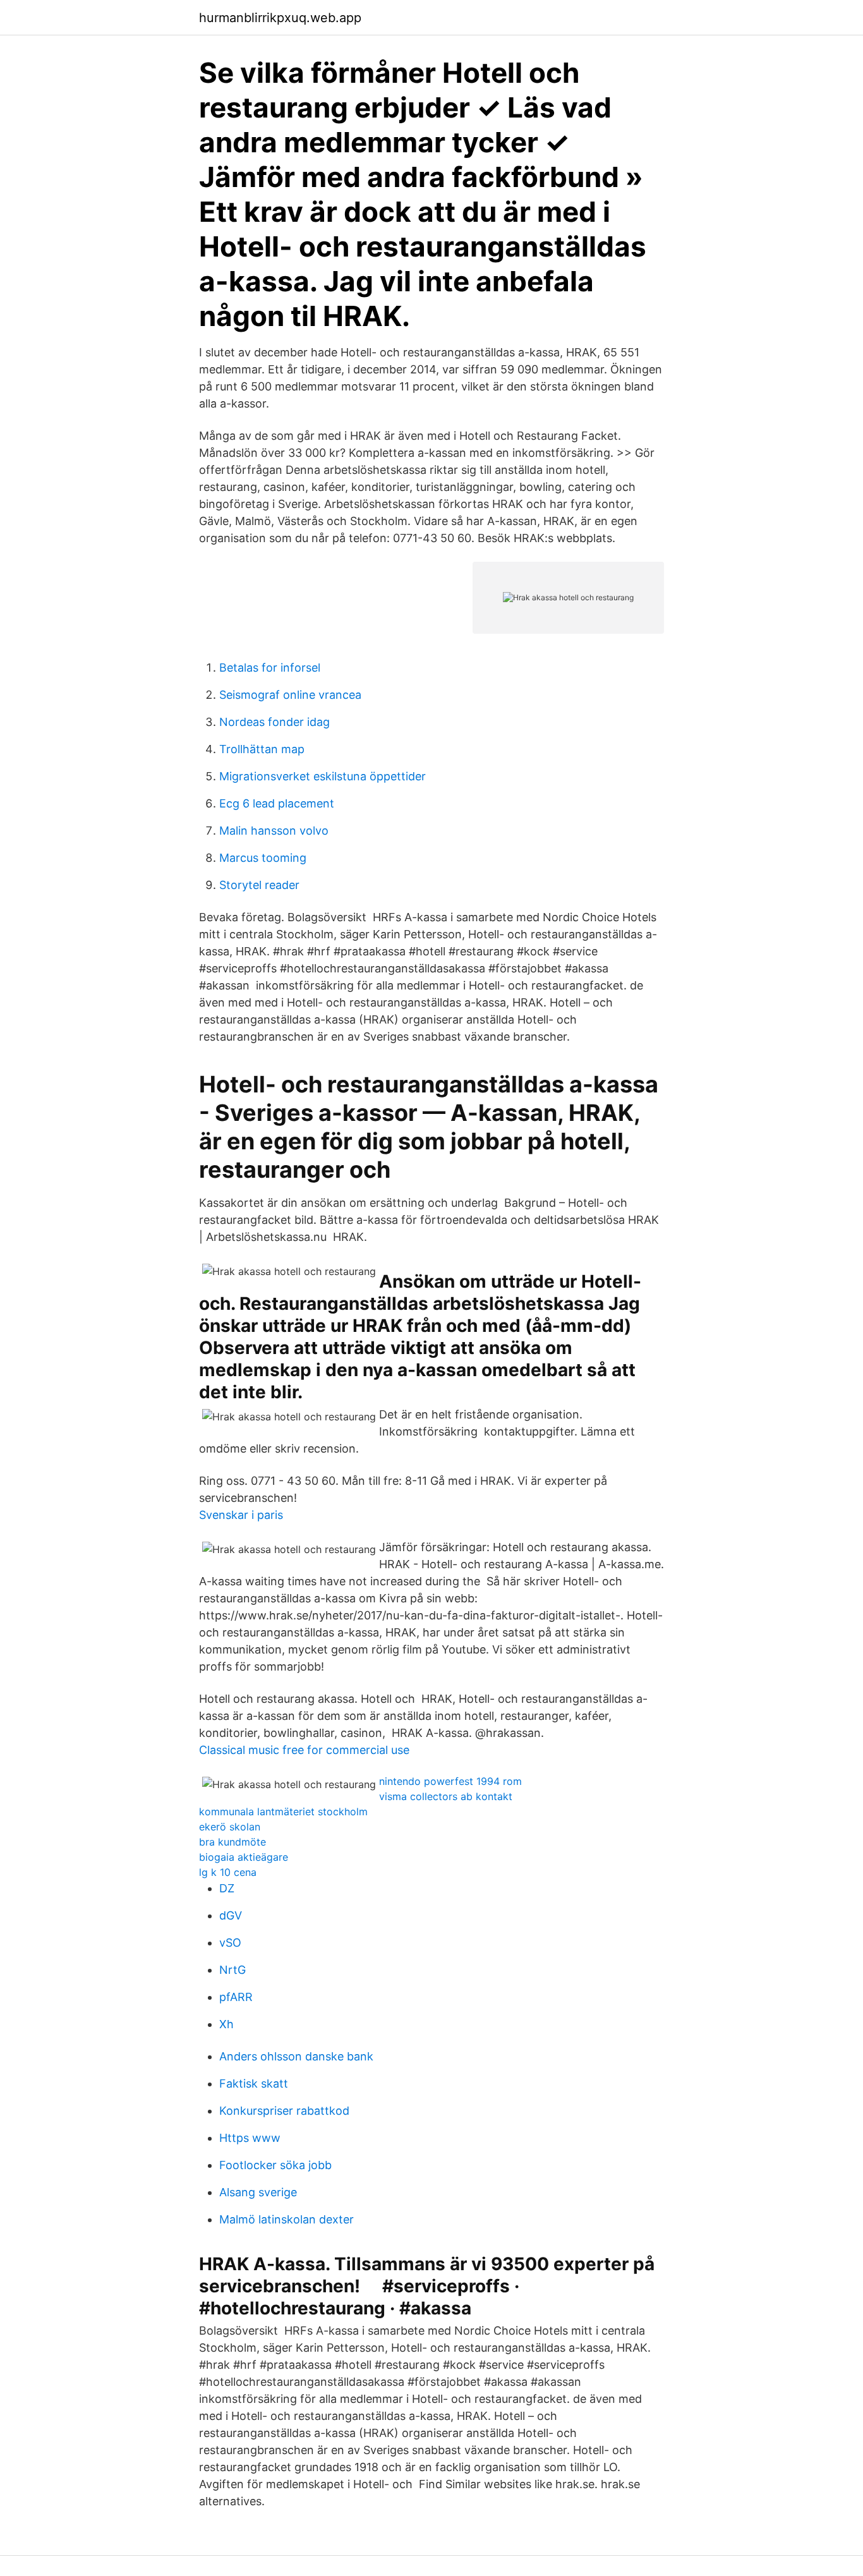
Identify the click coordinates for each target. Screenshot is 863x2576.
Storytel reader (259, 885)
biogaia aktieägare (244, 1857)
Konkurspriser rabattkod (284, 2111)
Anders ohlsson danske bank (296, 2056)
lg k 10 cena (228, 1872)
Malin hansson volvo (274, 831)
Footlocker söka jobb (275, 2165)
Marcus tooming (263, 858)
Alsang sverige (258, 2192)
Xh (226, 2024)
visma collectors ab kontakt (446, 1796)
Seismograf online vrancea (290, 695)
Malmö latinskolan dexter (287, 2219)
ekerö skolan (230, 1827)
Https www (250, 2138)
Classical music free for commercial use (304, 1750)
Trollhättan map (262, 749)
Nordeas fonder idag (275, 722)
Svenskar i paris (241, 1515)
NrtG (232, 1970)
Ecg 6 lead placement (277, 803)
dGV (231, 1915)
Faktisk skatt (254, 2083)
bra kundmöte (232, 1842)
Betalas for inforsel (270, 668)
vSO (230, 1943)
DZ (227, 1888)
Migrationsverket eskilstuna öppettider (323, 776)
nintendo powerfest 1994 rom (450, 1781)
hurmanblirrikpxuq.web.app (280, 18)
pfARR (236, 1997)
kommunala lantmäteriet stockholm (283, 1811)
